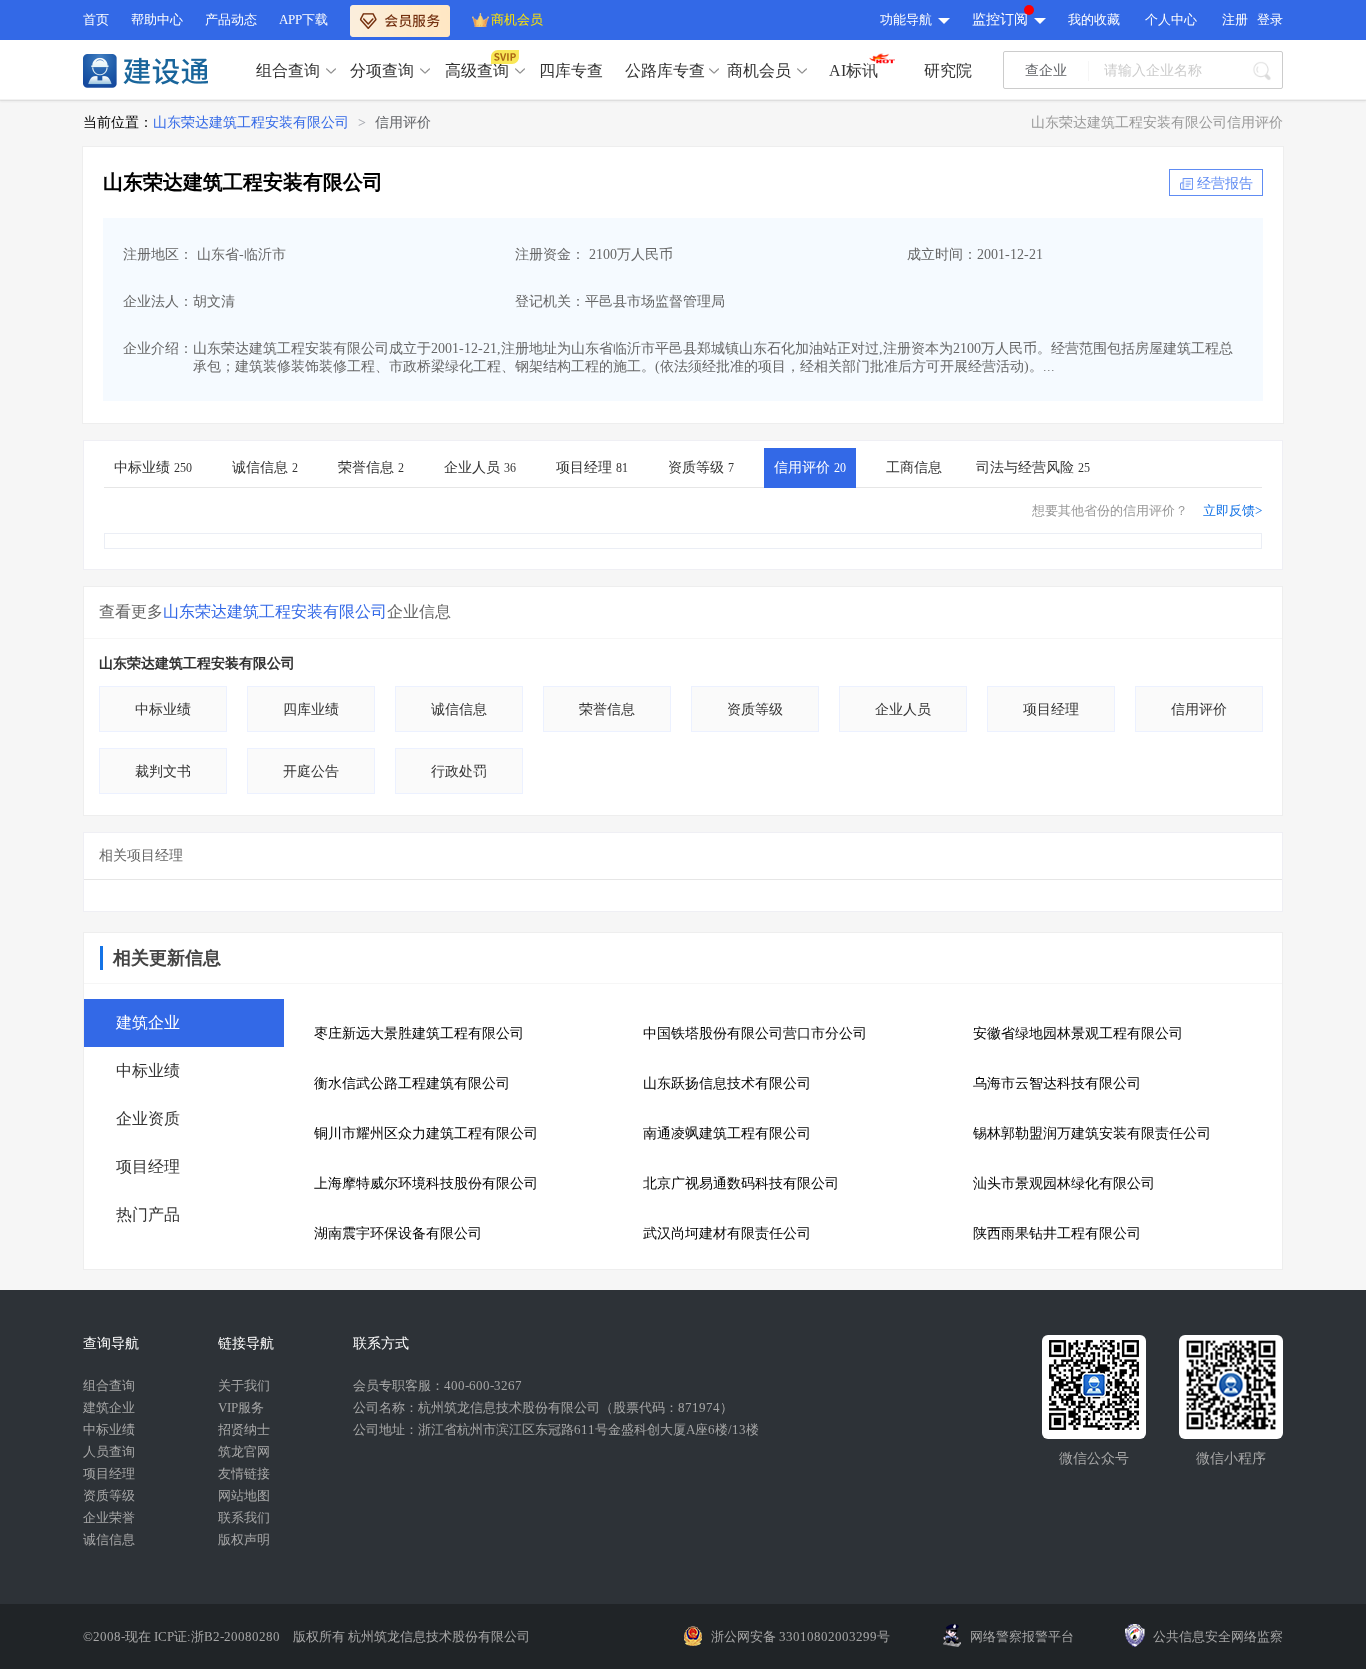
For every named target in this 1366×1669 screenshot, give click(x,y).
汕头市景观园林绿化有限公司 (1064, 1183)
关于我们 (244, 1385)
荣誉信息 (371, 467)
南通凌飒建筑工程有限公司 (727, 1133)
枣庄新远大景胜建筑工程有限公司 (419, 1033)
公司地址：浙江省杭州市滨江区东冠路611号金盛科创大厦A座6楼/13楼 (556, 1429)
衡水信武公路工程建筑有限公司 (412, 1083)
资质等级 (701, 467)
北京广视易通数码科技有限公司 (741, 1183)
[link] (251, 123)
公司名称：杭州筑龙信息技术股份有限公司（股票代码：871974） (543, 1407)
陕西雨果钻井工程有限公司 (1057, 1233)
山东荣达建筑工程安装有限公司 (251, 122)
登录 (1270, 19)
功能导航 (906, 19)
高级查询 (477, 70)
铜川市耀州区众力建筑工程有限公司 (426, 1133)
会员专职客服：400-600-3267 (437, 1385)
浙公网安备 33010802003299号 (800, 1636)
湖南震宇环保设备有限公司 (398, 1233)
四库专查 (571, 70)
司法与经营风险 (1033, 467)
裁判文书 (163, 771)
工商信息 (914, 467)
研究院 (948, 70)
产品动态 (231, 19)
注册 (1235, 19)
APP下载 (303, 19)
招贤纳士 (244, 1429)
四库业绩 (311, 709)
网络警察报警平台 (1022, 1636)
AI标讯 (853, 70)
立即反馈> (1232, 510)
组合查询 (288, 70)
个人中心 (1171, 19)
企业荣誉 (109, 1517)
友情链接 (244, 1473)
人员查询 (109, 1451)
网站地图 (244, 1495)
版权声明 (244, 1539)
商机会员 (517, 19)
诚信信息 (265, 467)
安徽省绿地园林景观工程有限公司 (1078, 1033)
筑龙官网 (244, 1451)
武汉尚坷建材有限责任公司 (727, 1233)
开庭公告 (311, 771)
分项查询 (382, 70)
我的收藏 (1094, 19)
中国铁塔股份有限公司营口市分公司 (755, 1033)
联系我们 (244, 1517)
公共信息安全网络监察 (1218, 1636)
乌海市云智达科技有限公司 (1057, 1083)
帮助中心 (157, 19)
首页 (96, 19)
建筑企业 (109, 1407)
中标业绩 (153, 467)
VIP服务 (241, 1407)
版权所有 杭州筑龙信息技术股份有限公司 (411, 1636)
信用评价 (403, 122)
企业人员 (480, 467)
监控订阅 (1000, 19)
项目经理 (592, 467)
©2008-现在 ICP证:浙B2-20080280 (183, 1636)
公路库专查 (665, 70)
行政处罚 (459, 771)
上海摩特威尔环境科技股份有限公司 (426, 1183)
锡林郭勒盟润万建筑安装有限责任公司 (1092, 1133)
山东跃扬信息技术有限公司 (727, 1083)
